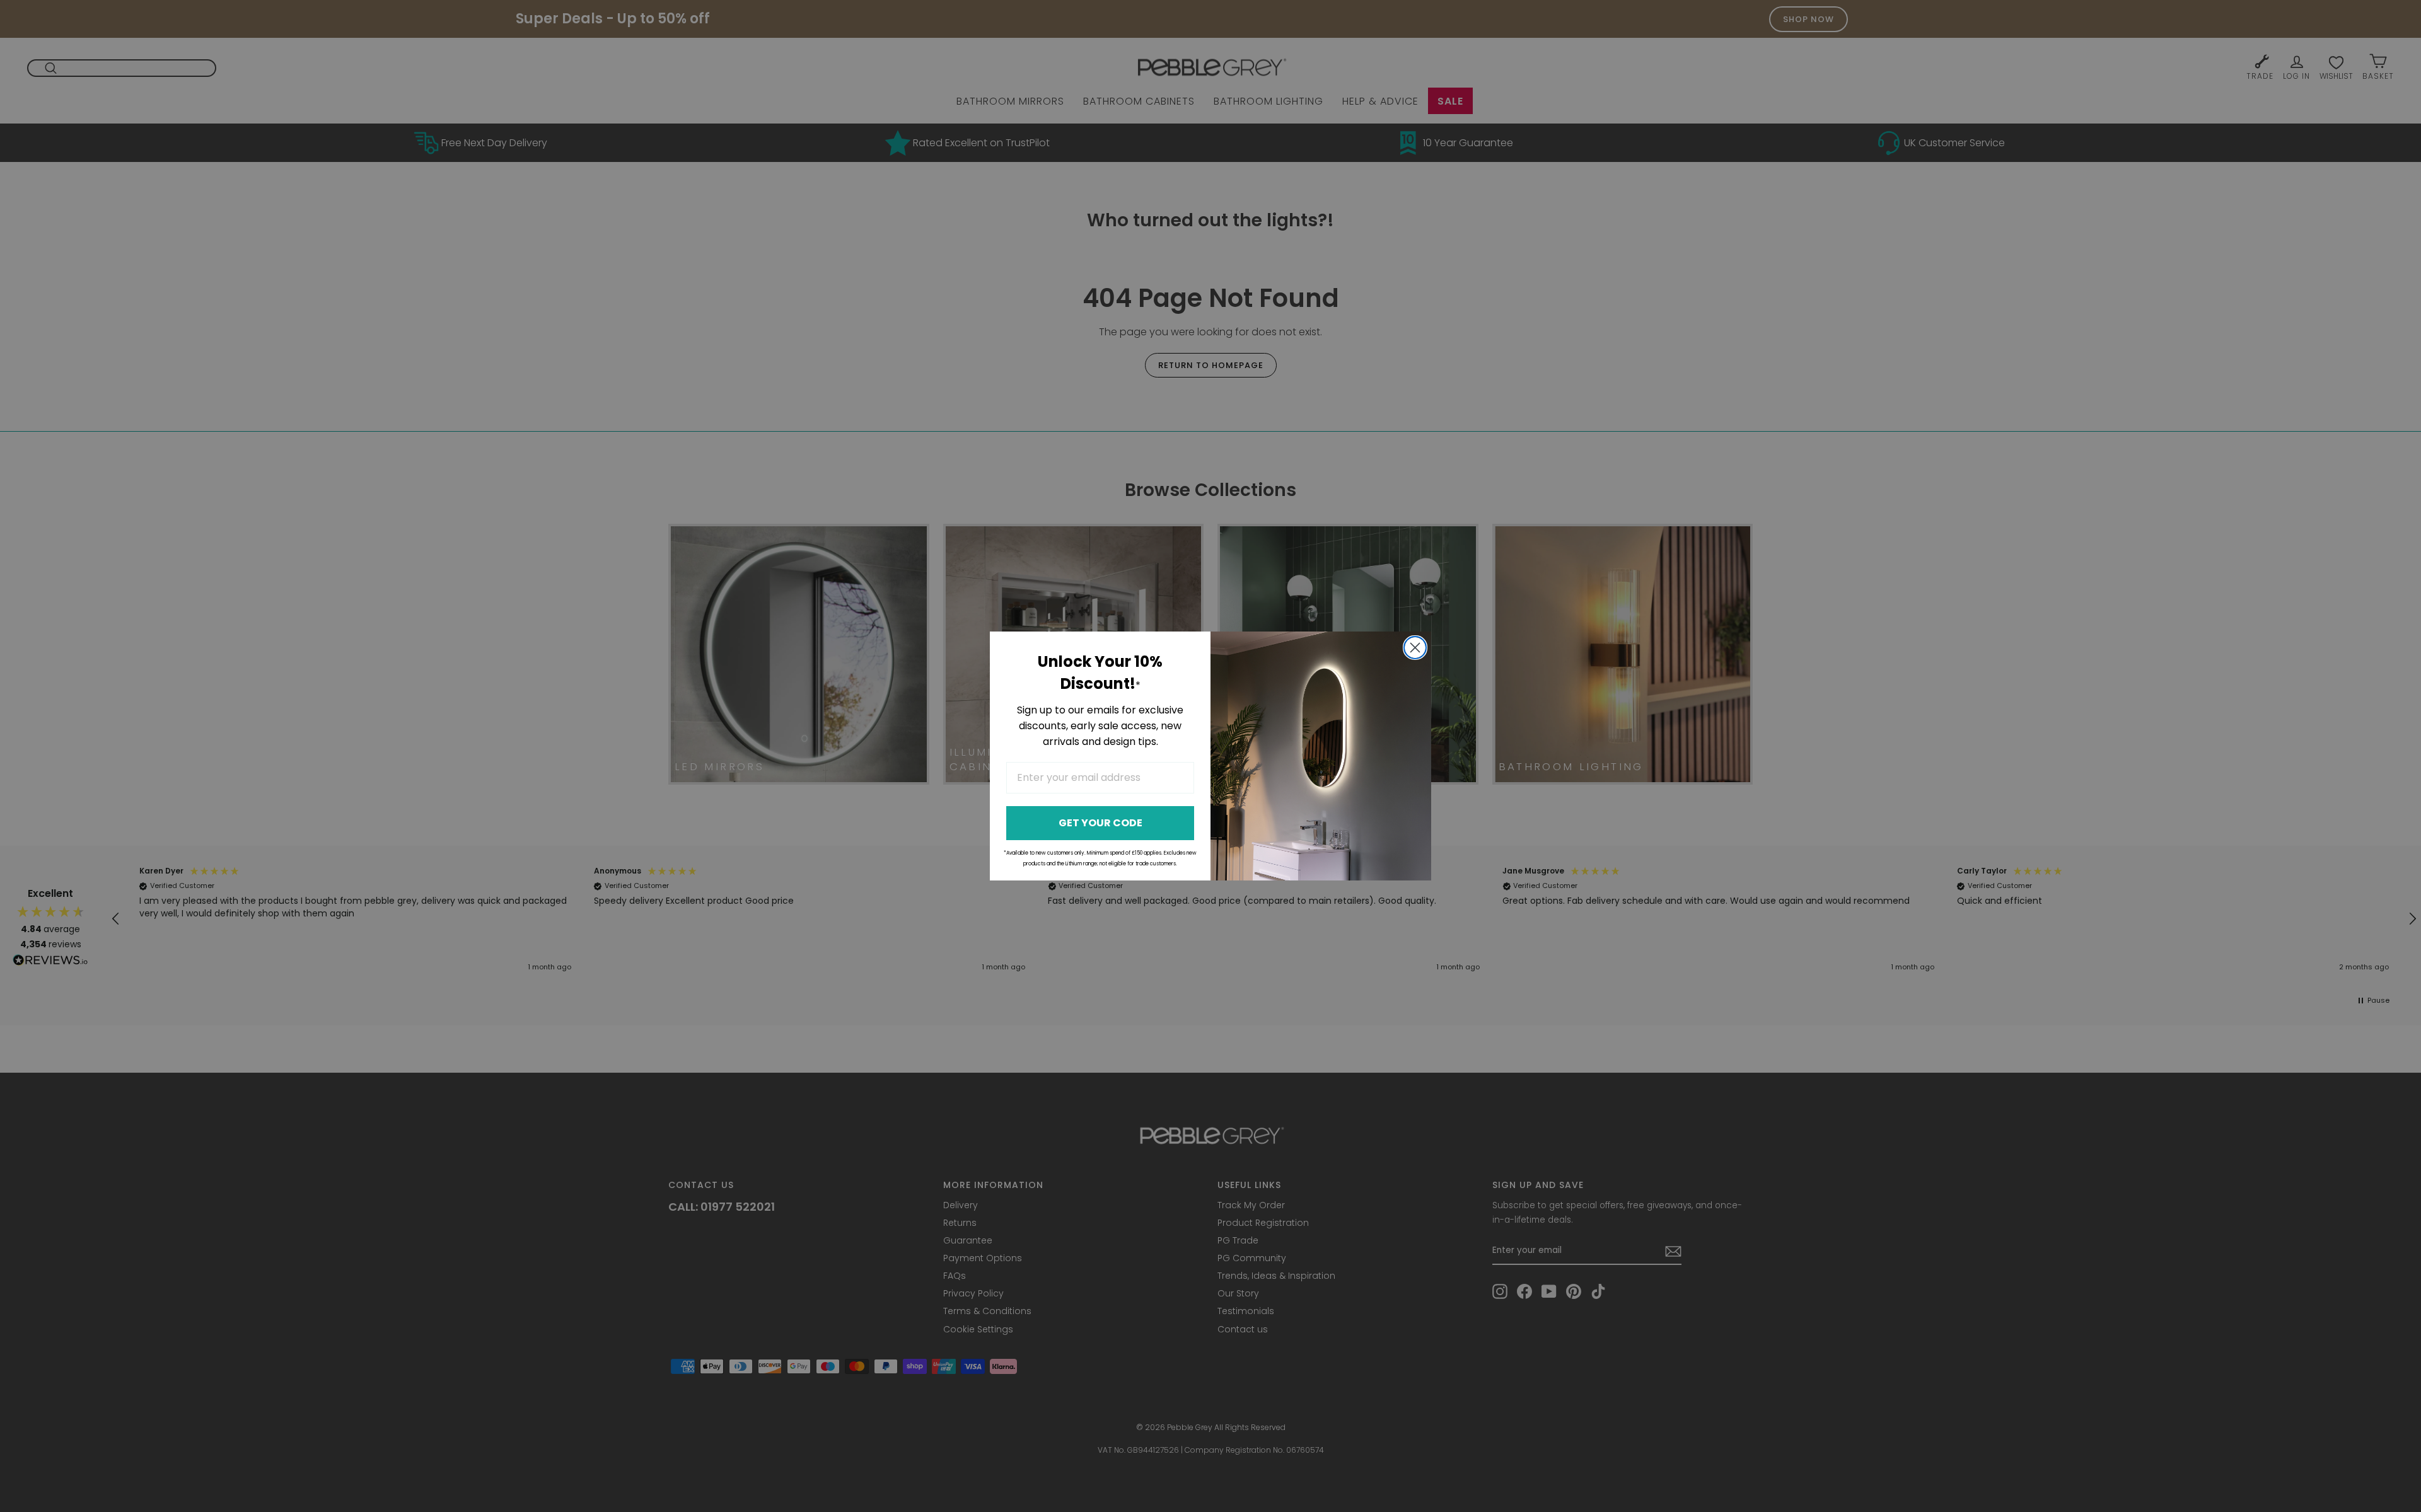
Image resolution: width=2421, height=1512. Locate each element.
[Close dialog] (1415, 648)
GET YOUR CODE (1100, 823)
